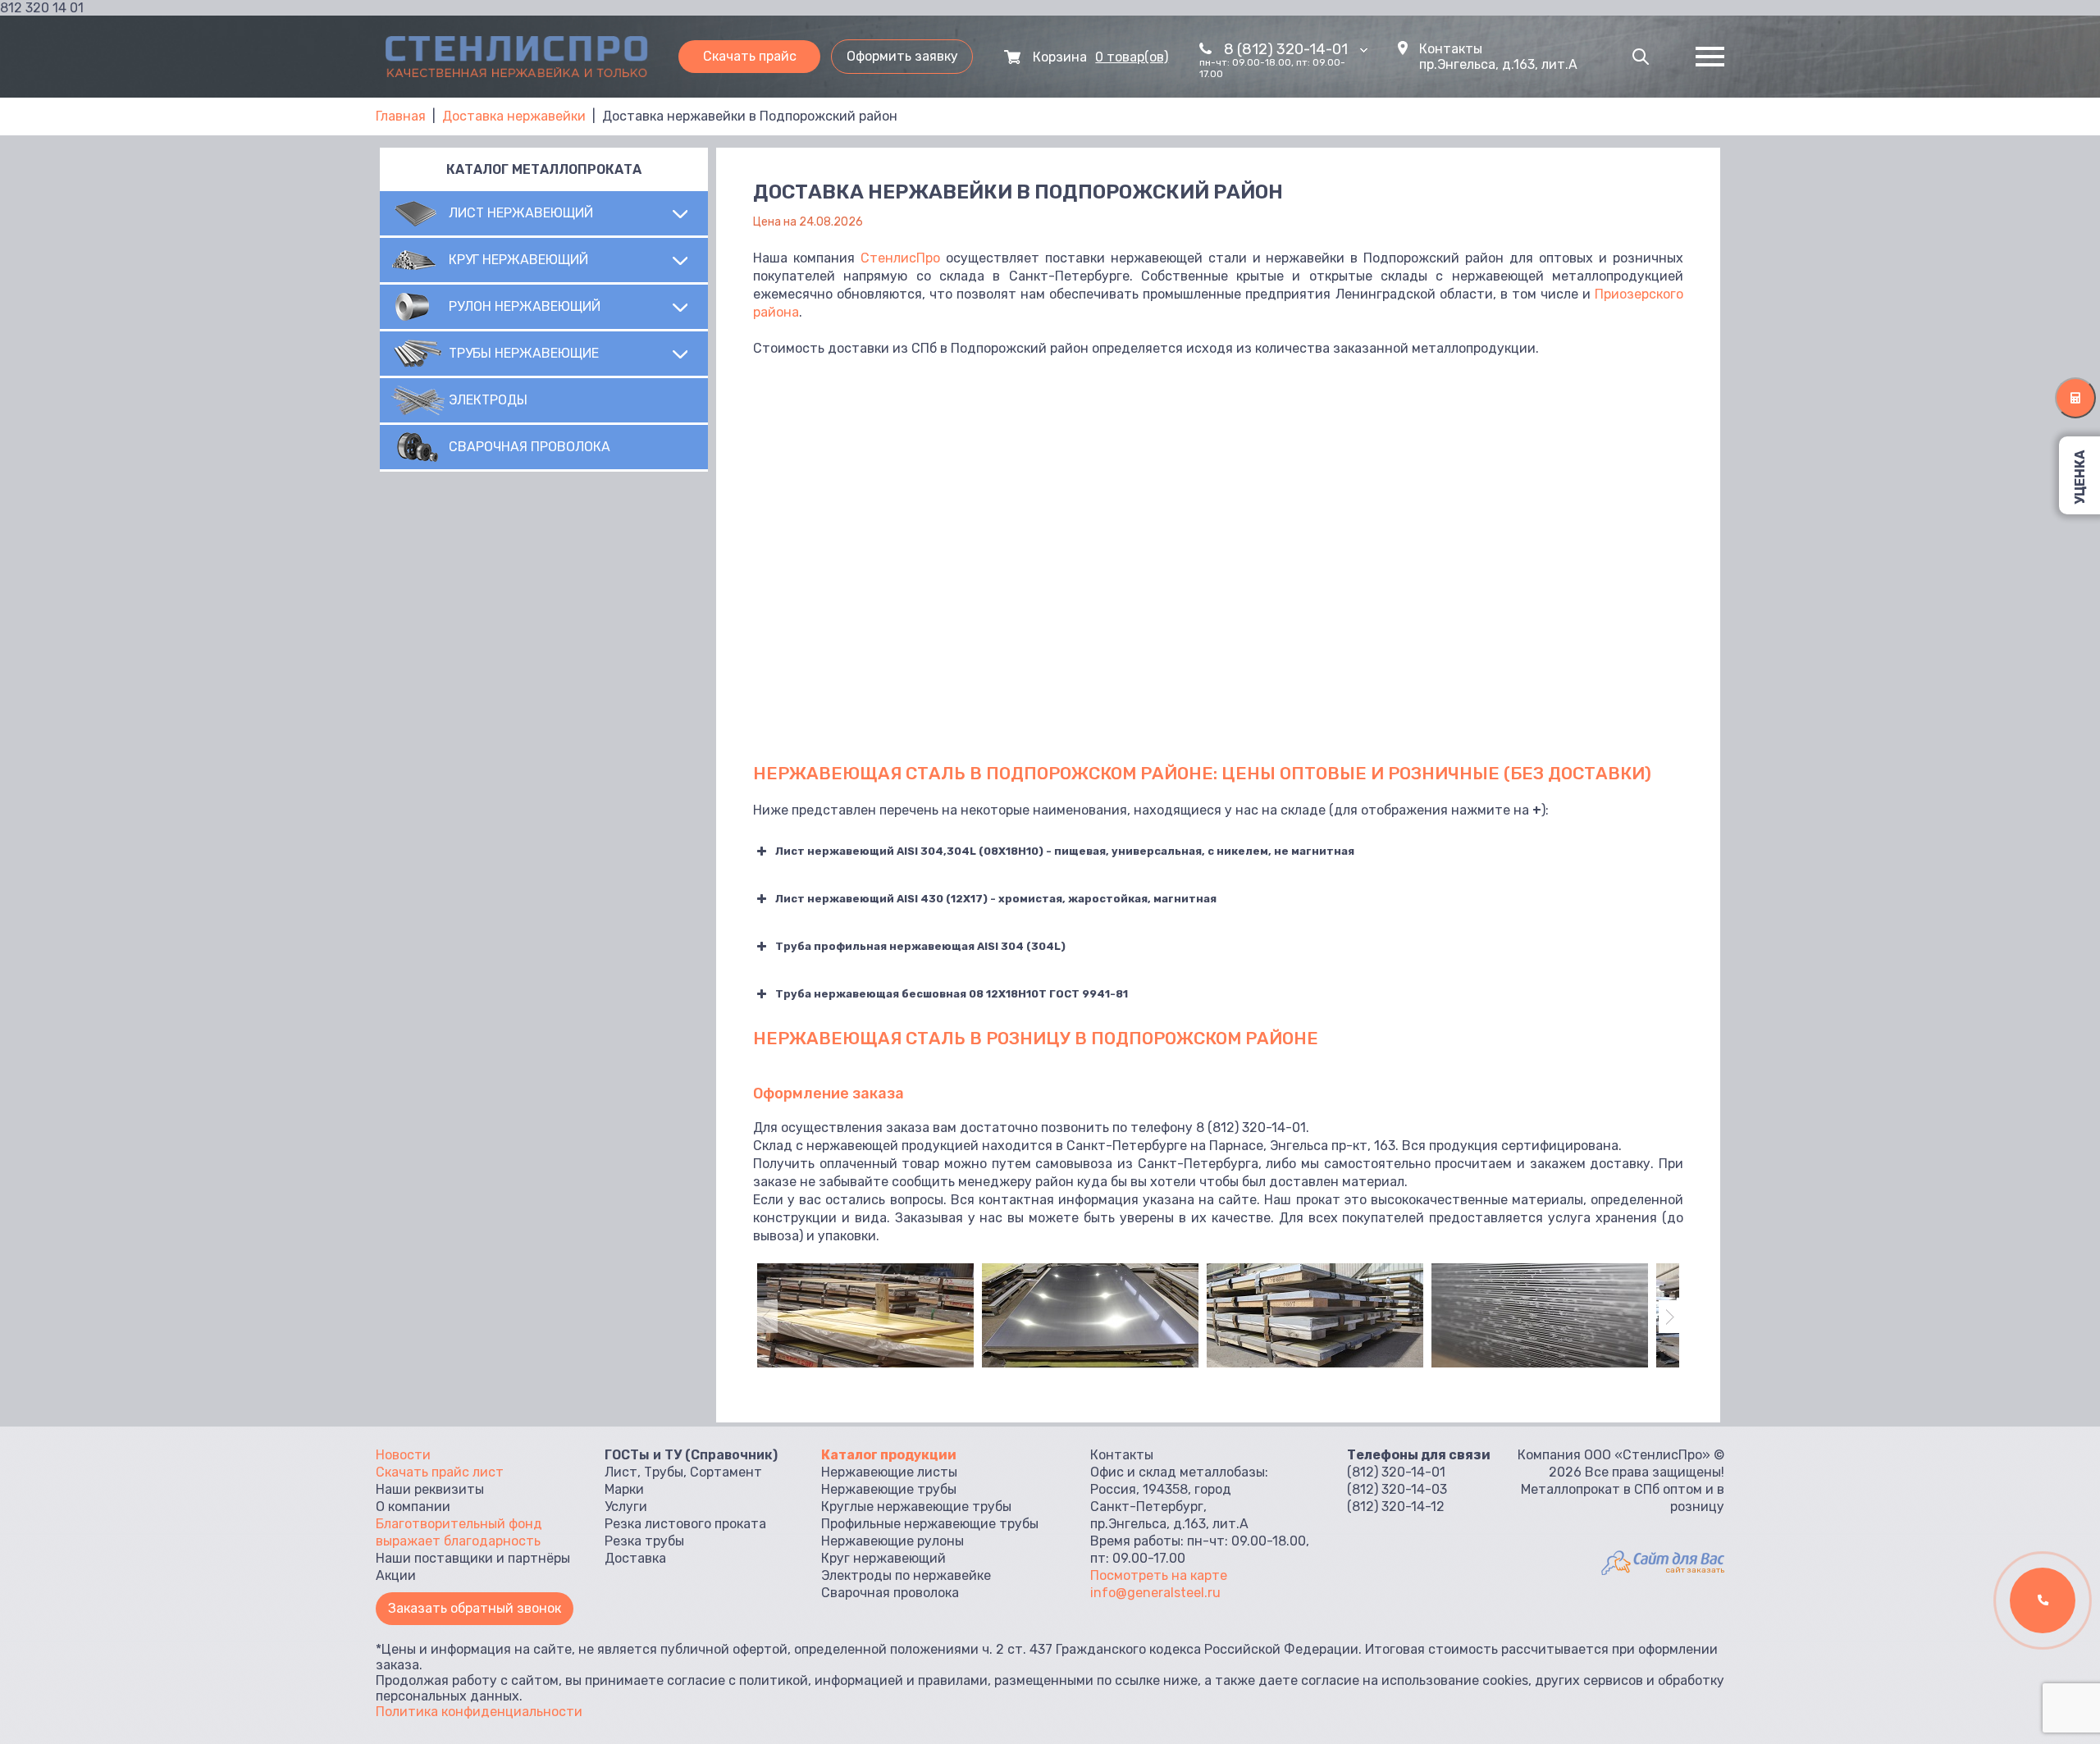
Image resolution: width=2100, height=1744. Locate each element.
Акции (396, 1575)
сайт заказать (1695, 1570)
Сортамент (726, 1472)
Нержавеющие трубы (889, 1489)
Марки (624, 1489)
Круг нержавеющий (518, 260)
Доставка (635, 1558)
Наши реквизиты (430, 1489)
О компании (413, 1507)
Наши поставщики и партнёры (473, 1558)
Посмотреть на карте (1159, 1575)
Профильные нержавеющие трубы (930, 1524)
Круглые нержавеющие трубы (916, 1507)
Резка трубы (644, 1541)
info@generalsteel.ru (1155, 1593)
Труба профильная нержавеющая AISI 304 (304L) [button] (920, 946)
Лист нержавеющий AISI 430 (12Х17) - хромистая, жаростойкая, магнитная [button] (996, 899)
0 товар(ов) (1132, 57)
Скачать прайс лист (440, 1472)
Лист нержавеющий (521, 213)
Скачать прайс (750, 56)
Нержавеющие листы (889, 1472)
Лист (621, 1472)
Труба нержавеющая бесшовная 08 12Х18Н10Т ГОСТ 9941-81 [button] (952, 994)
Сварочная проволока (530, 447)
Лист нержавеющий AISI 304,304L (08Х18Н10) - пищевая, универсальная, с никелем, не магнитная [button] (1065, 851)
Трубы (664, 1472)
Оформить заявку (902, 56)
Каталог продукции (889, 1455)
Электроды (488, 400)
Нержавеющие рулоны (892, 1541)
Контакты (1451, 49)
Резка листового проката (685, 1524)
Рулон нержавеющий (525, 306)
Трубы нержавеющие (524, 353)
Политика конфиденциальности (479, 1712)
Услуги (626, 1507)
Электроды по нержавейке (906, 1575)
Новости (403, 1455)
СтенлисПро (900, 258)
